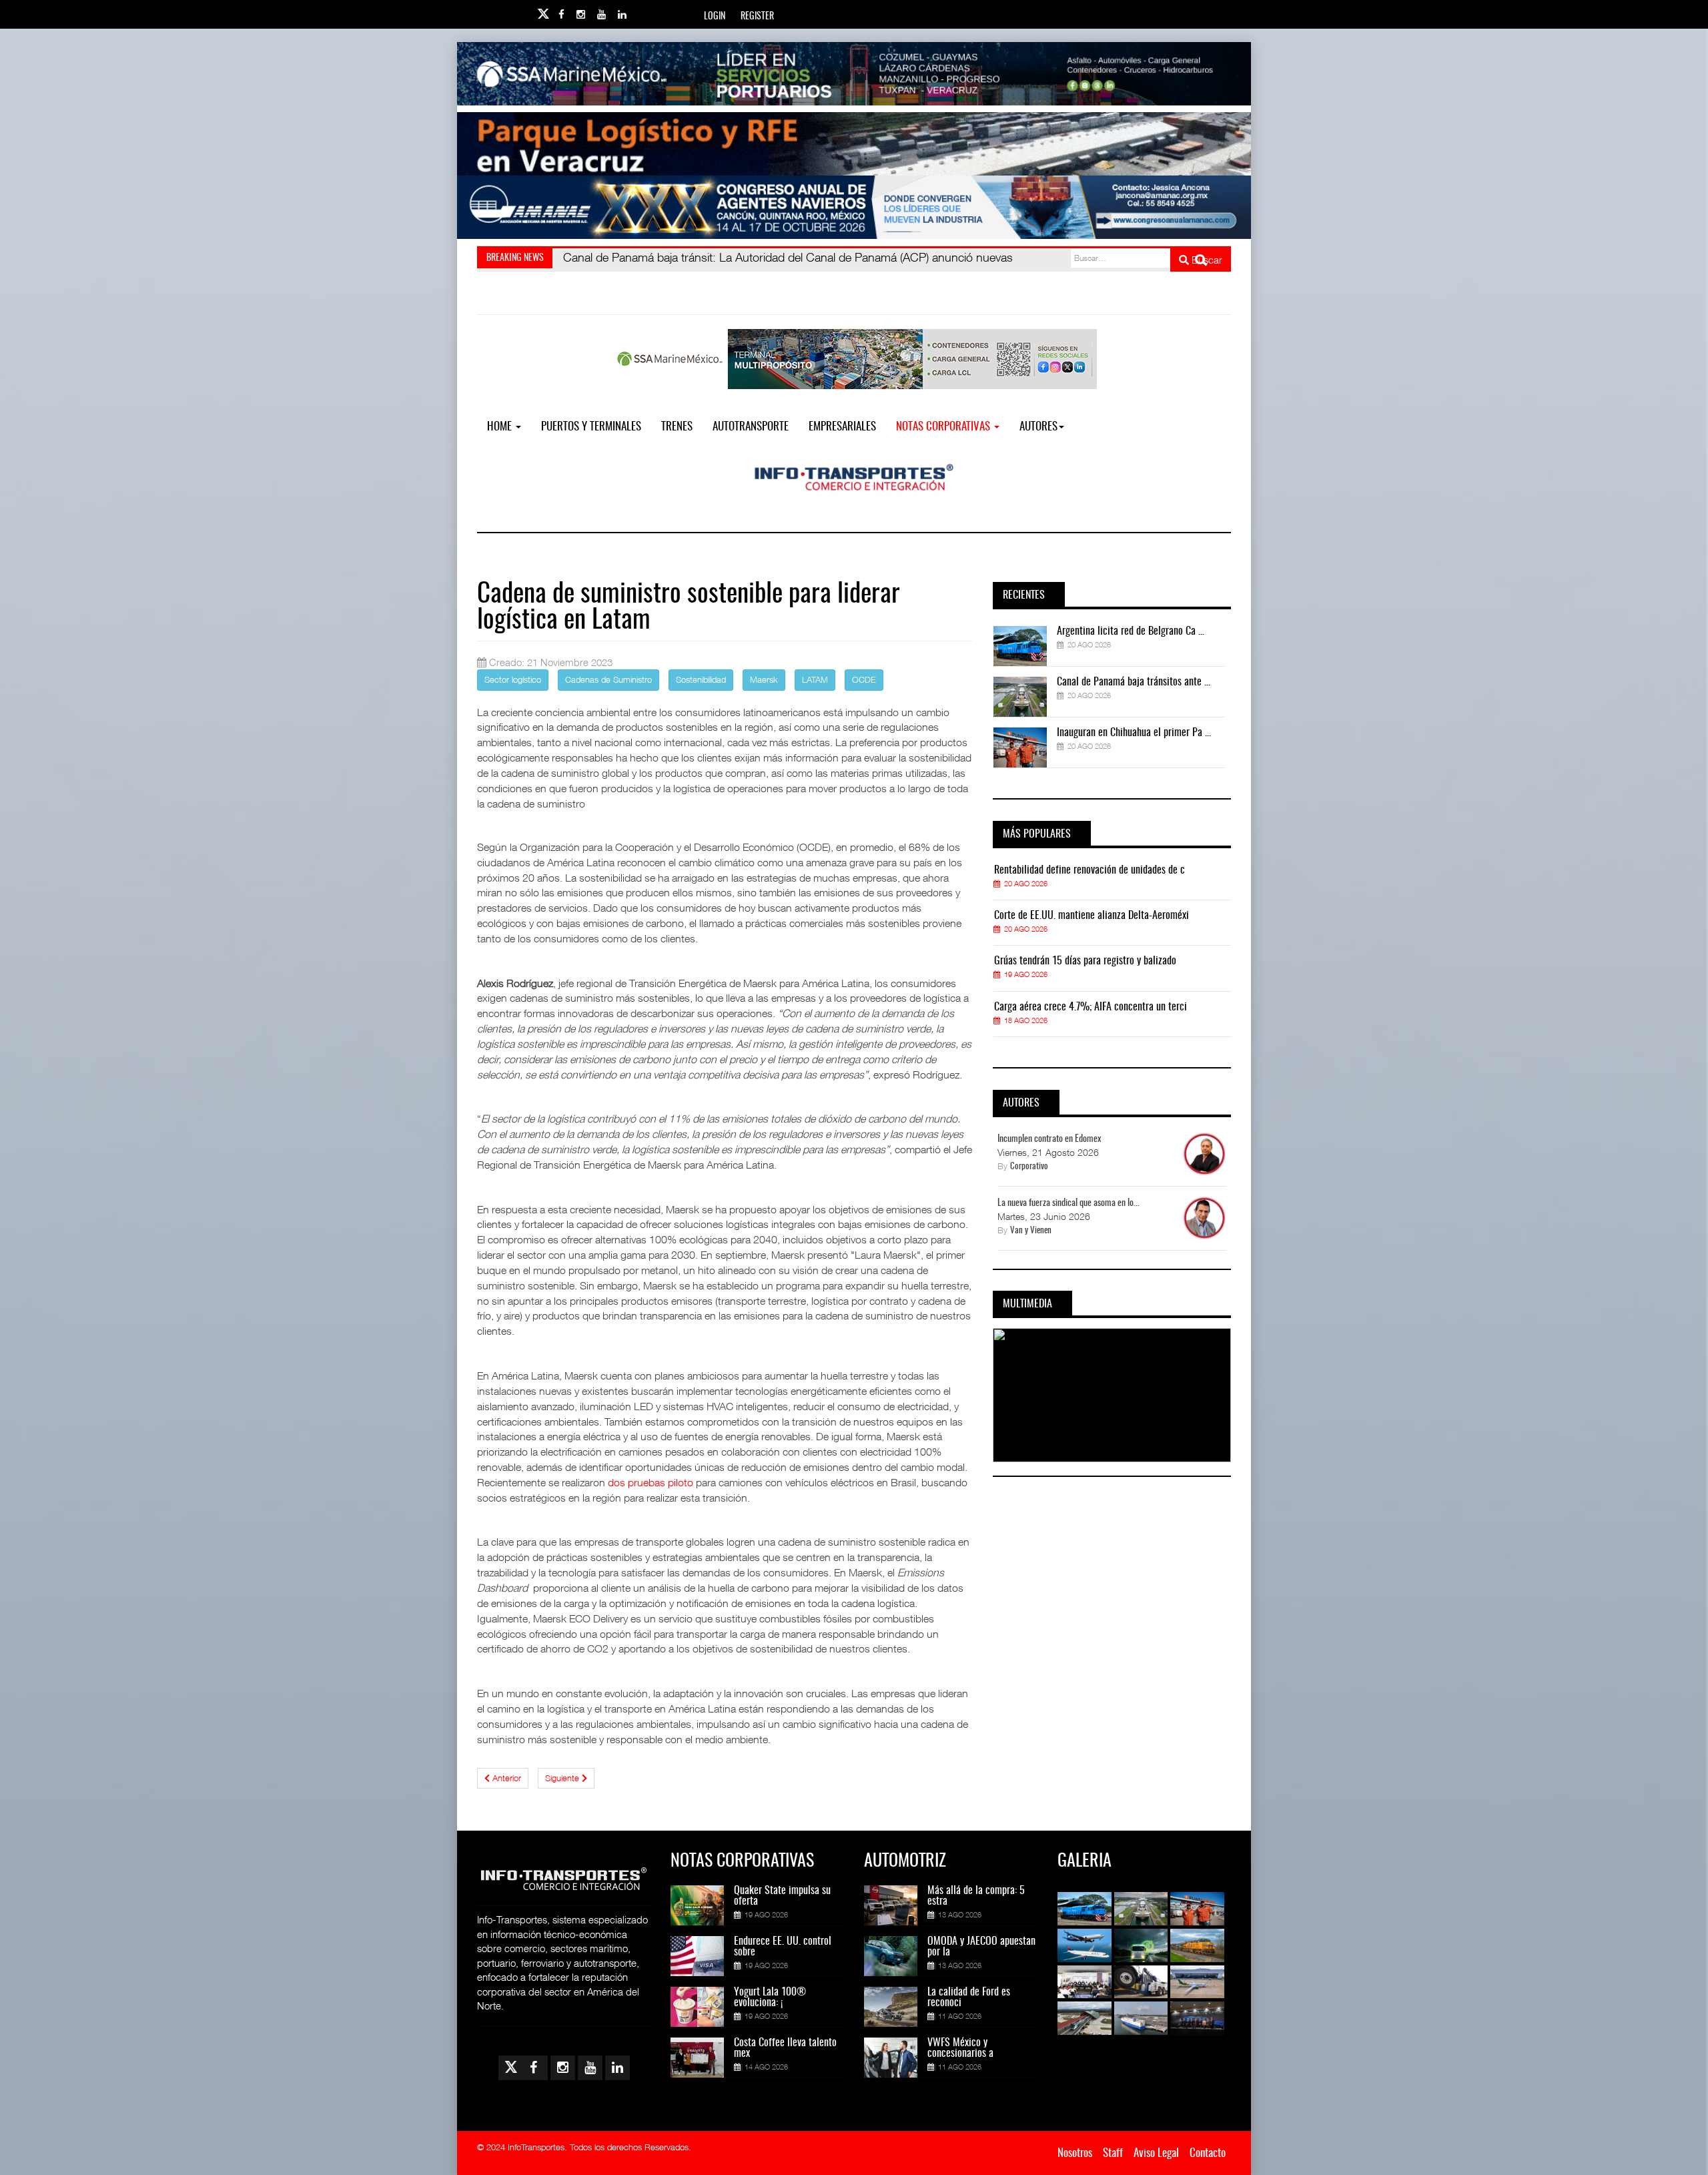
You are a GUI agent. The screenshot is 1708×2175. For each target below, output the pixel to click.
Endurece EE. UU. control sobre (783, 1947)
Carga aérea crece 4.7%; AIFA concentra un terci (1091, 1007)
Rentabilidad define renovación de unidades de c (1090, 870)
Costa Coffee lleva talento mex (785, 2048)
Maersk (764, 679)
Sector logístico (513, 679)
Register (757, 17)
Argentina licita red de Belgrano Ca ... (1131, 631)
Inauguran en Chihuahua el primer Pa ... (1134, 733)
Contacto (1208, 2153)
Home (501, 427)
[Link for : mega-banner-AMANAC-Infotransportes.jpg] (854, 207)
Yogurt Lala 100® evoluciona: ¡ (770, 1997)
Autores (1038, 427)
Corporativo (1029, 1167)
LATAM (815, 679)
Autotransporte (751, 427)
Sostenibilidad (701, 679)
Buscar (1206, 260)
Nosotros (1075, 2153)
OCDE (864, 679)
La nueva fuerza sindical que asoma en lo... (1069, 1203)
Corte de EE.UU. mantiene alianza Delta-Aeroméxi (1092, 916)
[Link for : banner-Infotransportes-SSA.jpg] (854, 74)
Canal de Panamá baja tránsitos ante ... (1134, 682)
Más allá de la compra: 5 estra (976, 1896)
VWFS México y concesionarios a (960, 2048)
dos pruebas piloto (651, 1482)
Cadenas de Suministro (608, 679)
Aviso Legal (1156, 2153)
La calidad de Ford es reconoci (969, 1997)
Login (715, 17)
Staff (1113, 2153)
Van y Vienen (1031, 1231)
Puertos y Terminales (591, 427)
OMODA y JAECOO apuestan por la (981, 1947)
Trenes (677, 427)
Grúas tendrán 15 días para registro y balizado (1085, 961)
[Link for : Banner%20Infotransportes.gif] (854, 144)
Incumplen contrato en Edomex (1049, 1139)
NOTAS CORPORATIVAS (944, 427)
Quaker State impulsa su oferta (782, 1896)
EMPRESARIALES (842, 427)
